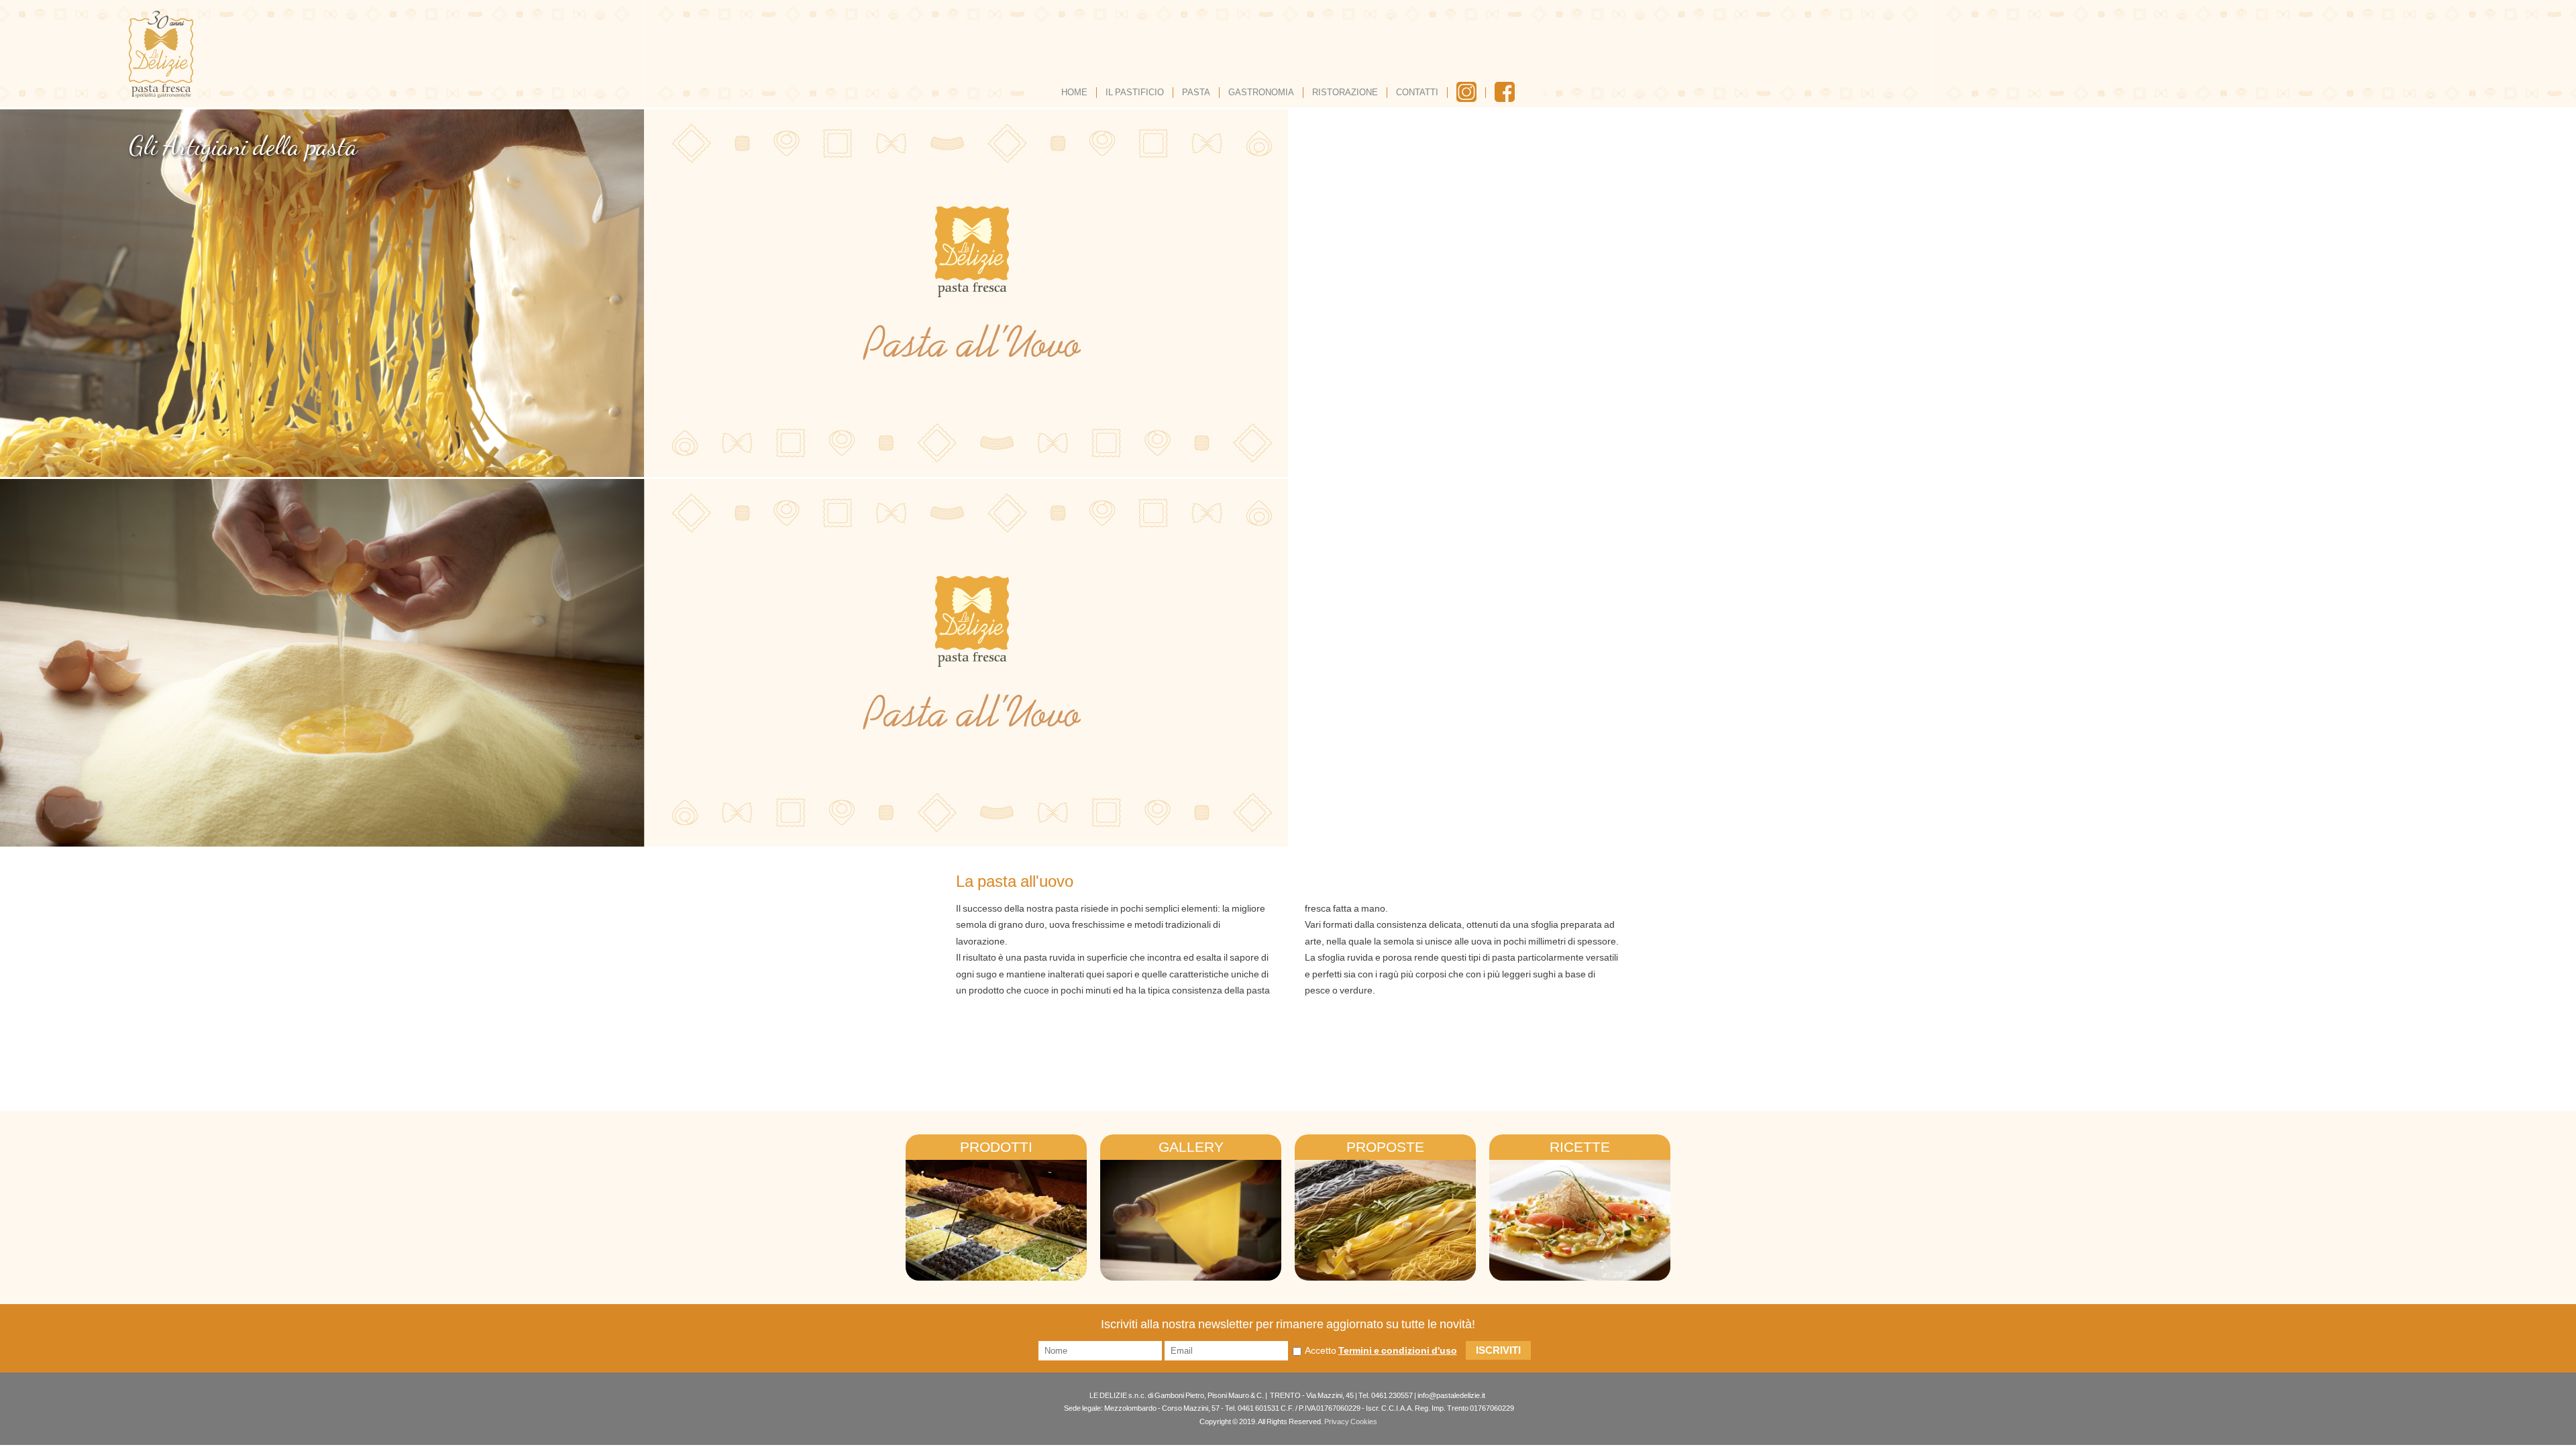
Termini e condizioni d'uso (1398, 1350)
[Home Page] (161, 54)
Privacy (1337, 1421)
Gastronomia (1261, 92)
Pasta (1196, 92)
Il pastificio (1135, 92)
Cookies (1364, 1421)
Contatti (1417, 92)
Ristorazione (1345, 92)
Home (1074, 92)
